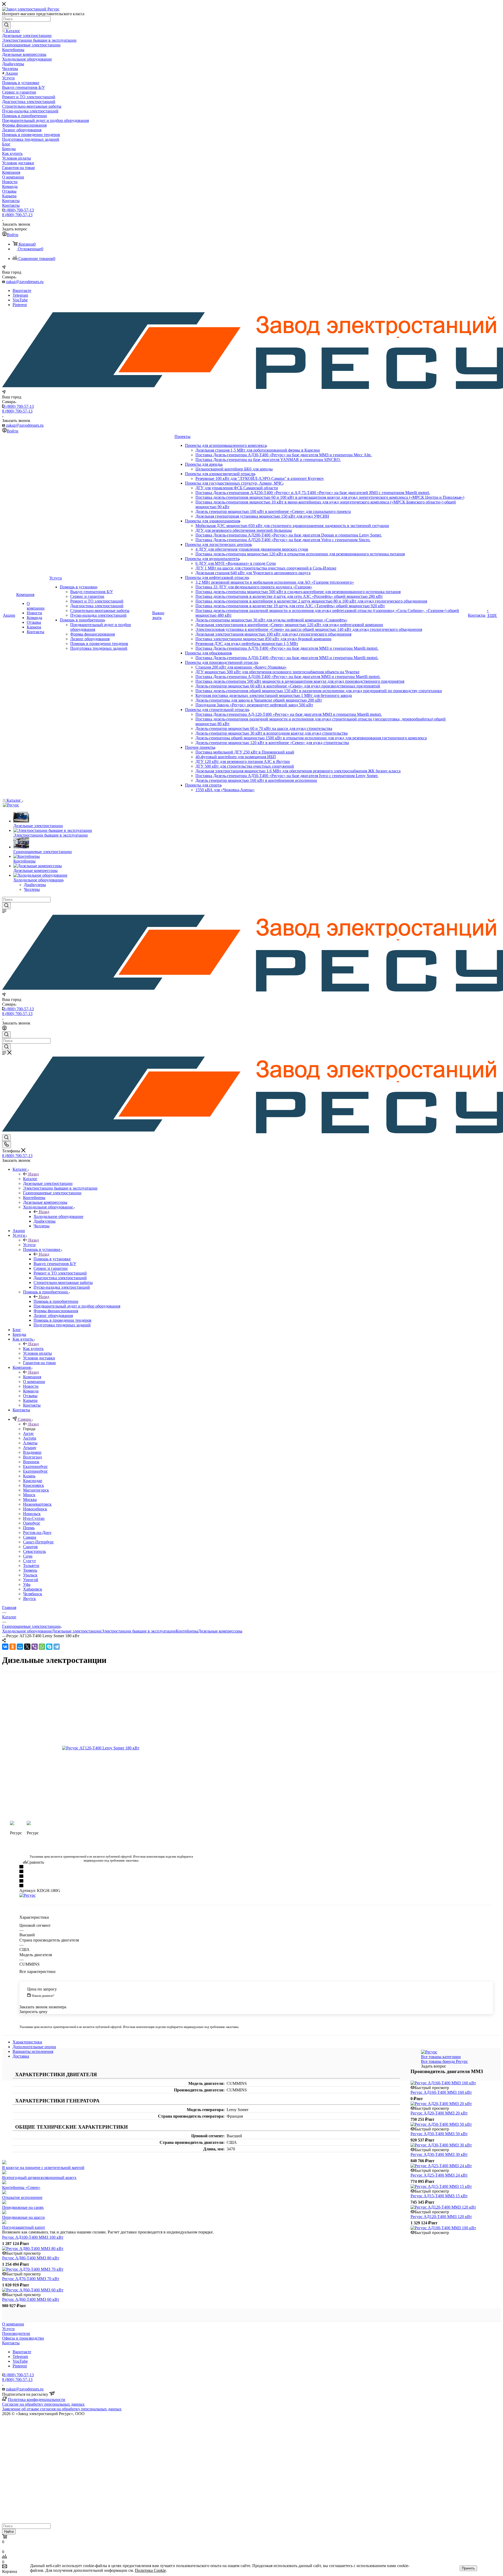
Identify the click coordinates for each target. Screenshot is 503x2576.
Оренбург (32, 1523)
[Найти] (6, 25)
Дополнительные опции (34, 2047)
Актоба (30, 1438)
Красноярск (34, 1485)
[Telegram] (57, 1647)
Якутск (29, 1599)
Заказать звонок (16, 421)
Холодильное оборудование (58, 1216)
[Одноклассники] (13, 1647)
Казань (29, 1476)
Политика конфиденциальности (37, 2399)
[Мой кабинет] (4, 1029)
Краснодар (33, 1481)
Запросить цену (33, 2012)
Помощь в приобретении (56, 1301)
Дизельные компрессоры (220, 1631)
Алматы (30, 1443)
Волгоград (32, 1457)
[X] (27, 1647)
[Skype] (49, 1647)
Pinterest (20, 305)
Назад (34, 1174)
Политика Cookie (150, 2570)
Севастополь (34, 1551)
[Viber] (35, 1647)
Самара (30, 1537)
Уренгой (31, 1580)
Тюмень (30, 1570)
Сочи (28, 1556)
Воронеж (31, 1462)
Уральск (30, 1575)
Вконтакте (22, 291)
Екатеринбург (35, 1466)
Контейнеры (187, 1631)
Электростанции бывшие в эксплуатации (139, 1631)
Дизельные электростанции (77, 1631)
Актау (28, 1433)
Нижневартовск (37, 1504)
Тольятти (31, 1566)
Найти (9, 2532)
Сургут (29, 1561)
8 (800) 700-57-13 (19, 210)
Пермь (29, 1528)
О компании (13, 2324)
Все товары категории (441, 2057)
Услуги (29, 1245)
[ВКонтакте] (5, 1647)
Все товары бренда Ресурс (444, 2061)
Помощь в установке (52, 1259)
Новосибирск (35, 1509)
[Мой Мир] (20, 1647)
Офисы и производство (23, 2338)
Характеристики (27, 2042)
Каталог (30, 1179)
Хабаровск (33, 1589)
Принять (468, 2568)
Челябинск (33, 1594)
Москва (30, 1499)
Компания (32, 1377)
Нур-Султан (34, 1518)
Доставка (21, 2056)
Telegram (20, 295)
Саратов (30, 1547)
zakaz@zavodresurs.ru (25, 282)
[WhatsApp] (42, 1647)
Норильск (32, 1514)
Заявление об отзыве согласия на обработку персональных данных (62, 2409)
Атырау (30, 1448)
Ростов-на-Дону (37, 1533)
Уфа (27, 1584)
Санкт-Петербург (39, 1542)
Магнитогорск (36, 1490)
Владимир (32, 1452)
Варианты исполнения (33, 2051)
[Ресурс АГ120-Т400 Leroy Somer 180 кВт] (111, 1748)
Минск (29, 1495)
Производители (16, 2333)
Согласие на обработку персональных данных (43, 2404)
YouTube (20, 300)
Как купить (33, 1349)
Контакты (11, 2343)
